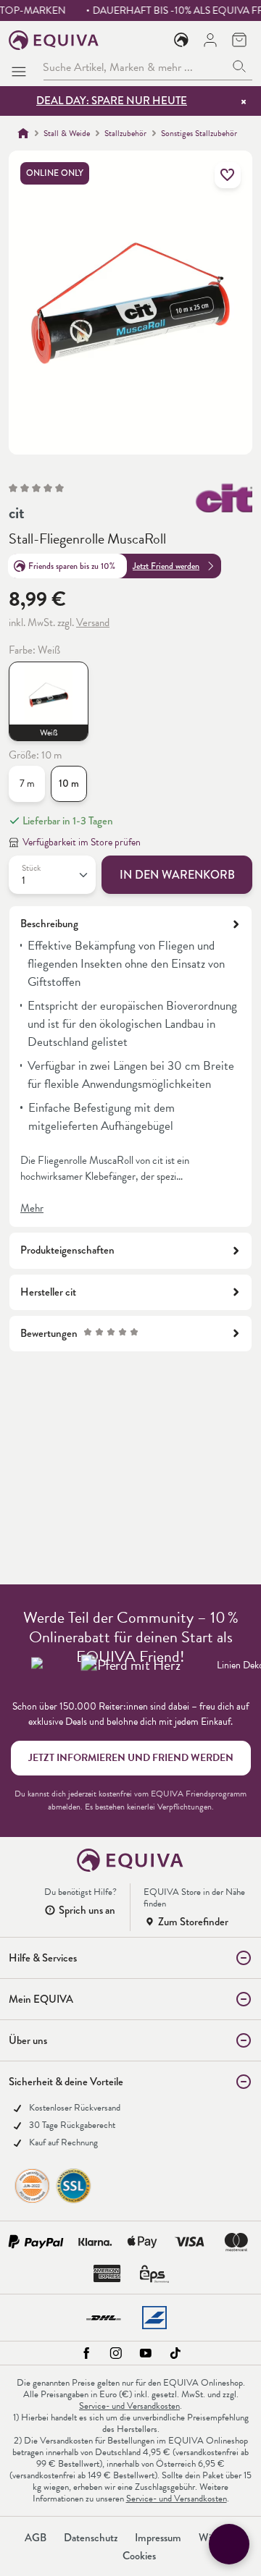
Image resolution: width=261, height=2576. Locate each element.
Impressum (158, 2538)
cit (17, 513)
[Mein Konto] (210, 40)
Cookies (139, 2556)
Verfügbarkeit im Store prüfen (82, 842)
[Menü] (22, 67)
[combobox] (135, 67)
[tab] (130, 1067)
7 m (27, 784)
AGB (36, 2538)
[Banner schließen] (244, 101)
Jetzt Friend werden (166, 566)
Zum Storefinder (193, 1922)
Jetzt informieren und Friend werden (131, 1758)
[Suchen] (240, 67)
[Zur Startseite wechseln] (54, 40)
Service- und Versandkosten (129, 2406)
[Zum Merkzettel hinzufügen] (228, 175)
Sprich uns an (87, 1910)
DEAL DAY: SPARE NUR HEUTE (112, 101)
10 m (69, 784)
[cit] (224, 498)
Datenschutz (91, 2538)
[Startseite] (23, 133)
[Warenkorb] (239, 40)
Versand (93, 622)
